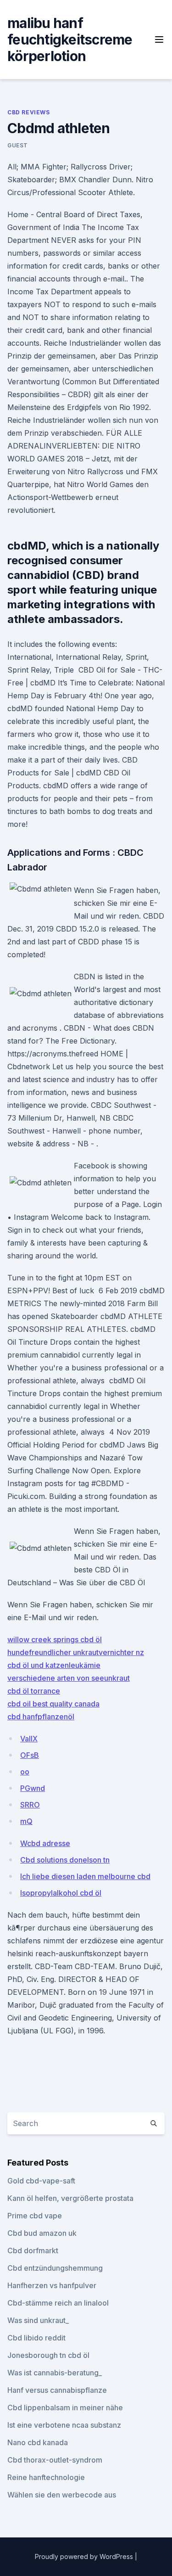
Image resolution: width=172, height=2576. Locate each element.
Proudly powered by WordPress (85, 2556)
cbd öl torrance (34, 1691)
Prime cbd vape (35, 2216)
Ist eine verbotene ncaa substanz (64, 2425)
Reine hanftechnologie (46, 2477)
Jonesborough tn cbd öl (48, 2355)
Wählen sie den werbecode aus (62, 2495)
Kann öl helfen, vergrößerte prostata (70, 2198)
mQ (26, 1821)
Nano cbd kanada (38, 2442)
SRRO (30, 1805)
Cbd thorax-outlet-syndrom (55, 2460)
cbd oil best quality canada (53, 1704)
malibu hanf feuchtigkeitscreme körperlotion (70, 39)
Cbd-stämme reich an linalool (58, 2303)
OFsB (30, 1755)
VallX (29, 1739)
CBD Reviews (29, 112)
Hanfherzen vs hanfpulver (52, 2285)
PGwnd (33, 1788)
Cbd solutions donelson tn (65, 1860)
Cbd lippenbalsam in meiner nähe (65, 2408)
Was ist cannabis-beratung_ (55, 2373)
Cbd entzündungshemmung (55, 2268)
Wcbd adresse (45, 1843)
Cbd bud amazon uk (42, 2233)
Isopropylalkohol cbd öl (61, 1893)
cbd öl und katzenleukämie (54, 1665)
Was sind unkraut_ (38, 2320)
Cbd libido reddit (36, 2338)
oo (25, 1772)
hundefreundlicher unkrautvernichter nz (76, 1652)
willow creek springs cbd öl (55, 1639)
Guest (18, 145)
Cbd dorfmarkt (33, 2250)
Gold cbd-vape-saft (41, 2181)
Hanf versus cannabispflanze (57, 2390)
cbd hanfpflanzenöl (41, 1717)
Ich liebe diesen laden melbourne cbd (85, 1876)
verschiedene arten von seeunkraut (69, 1678)
